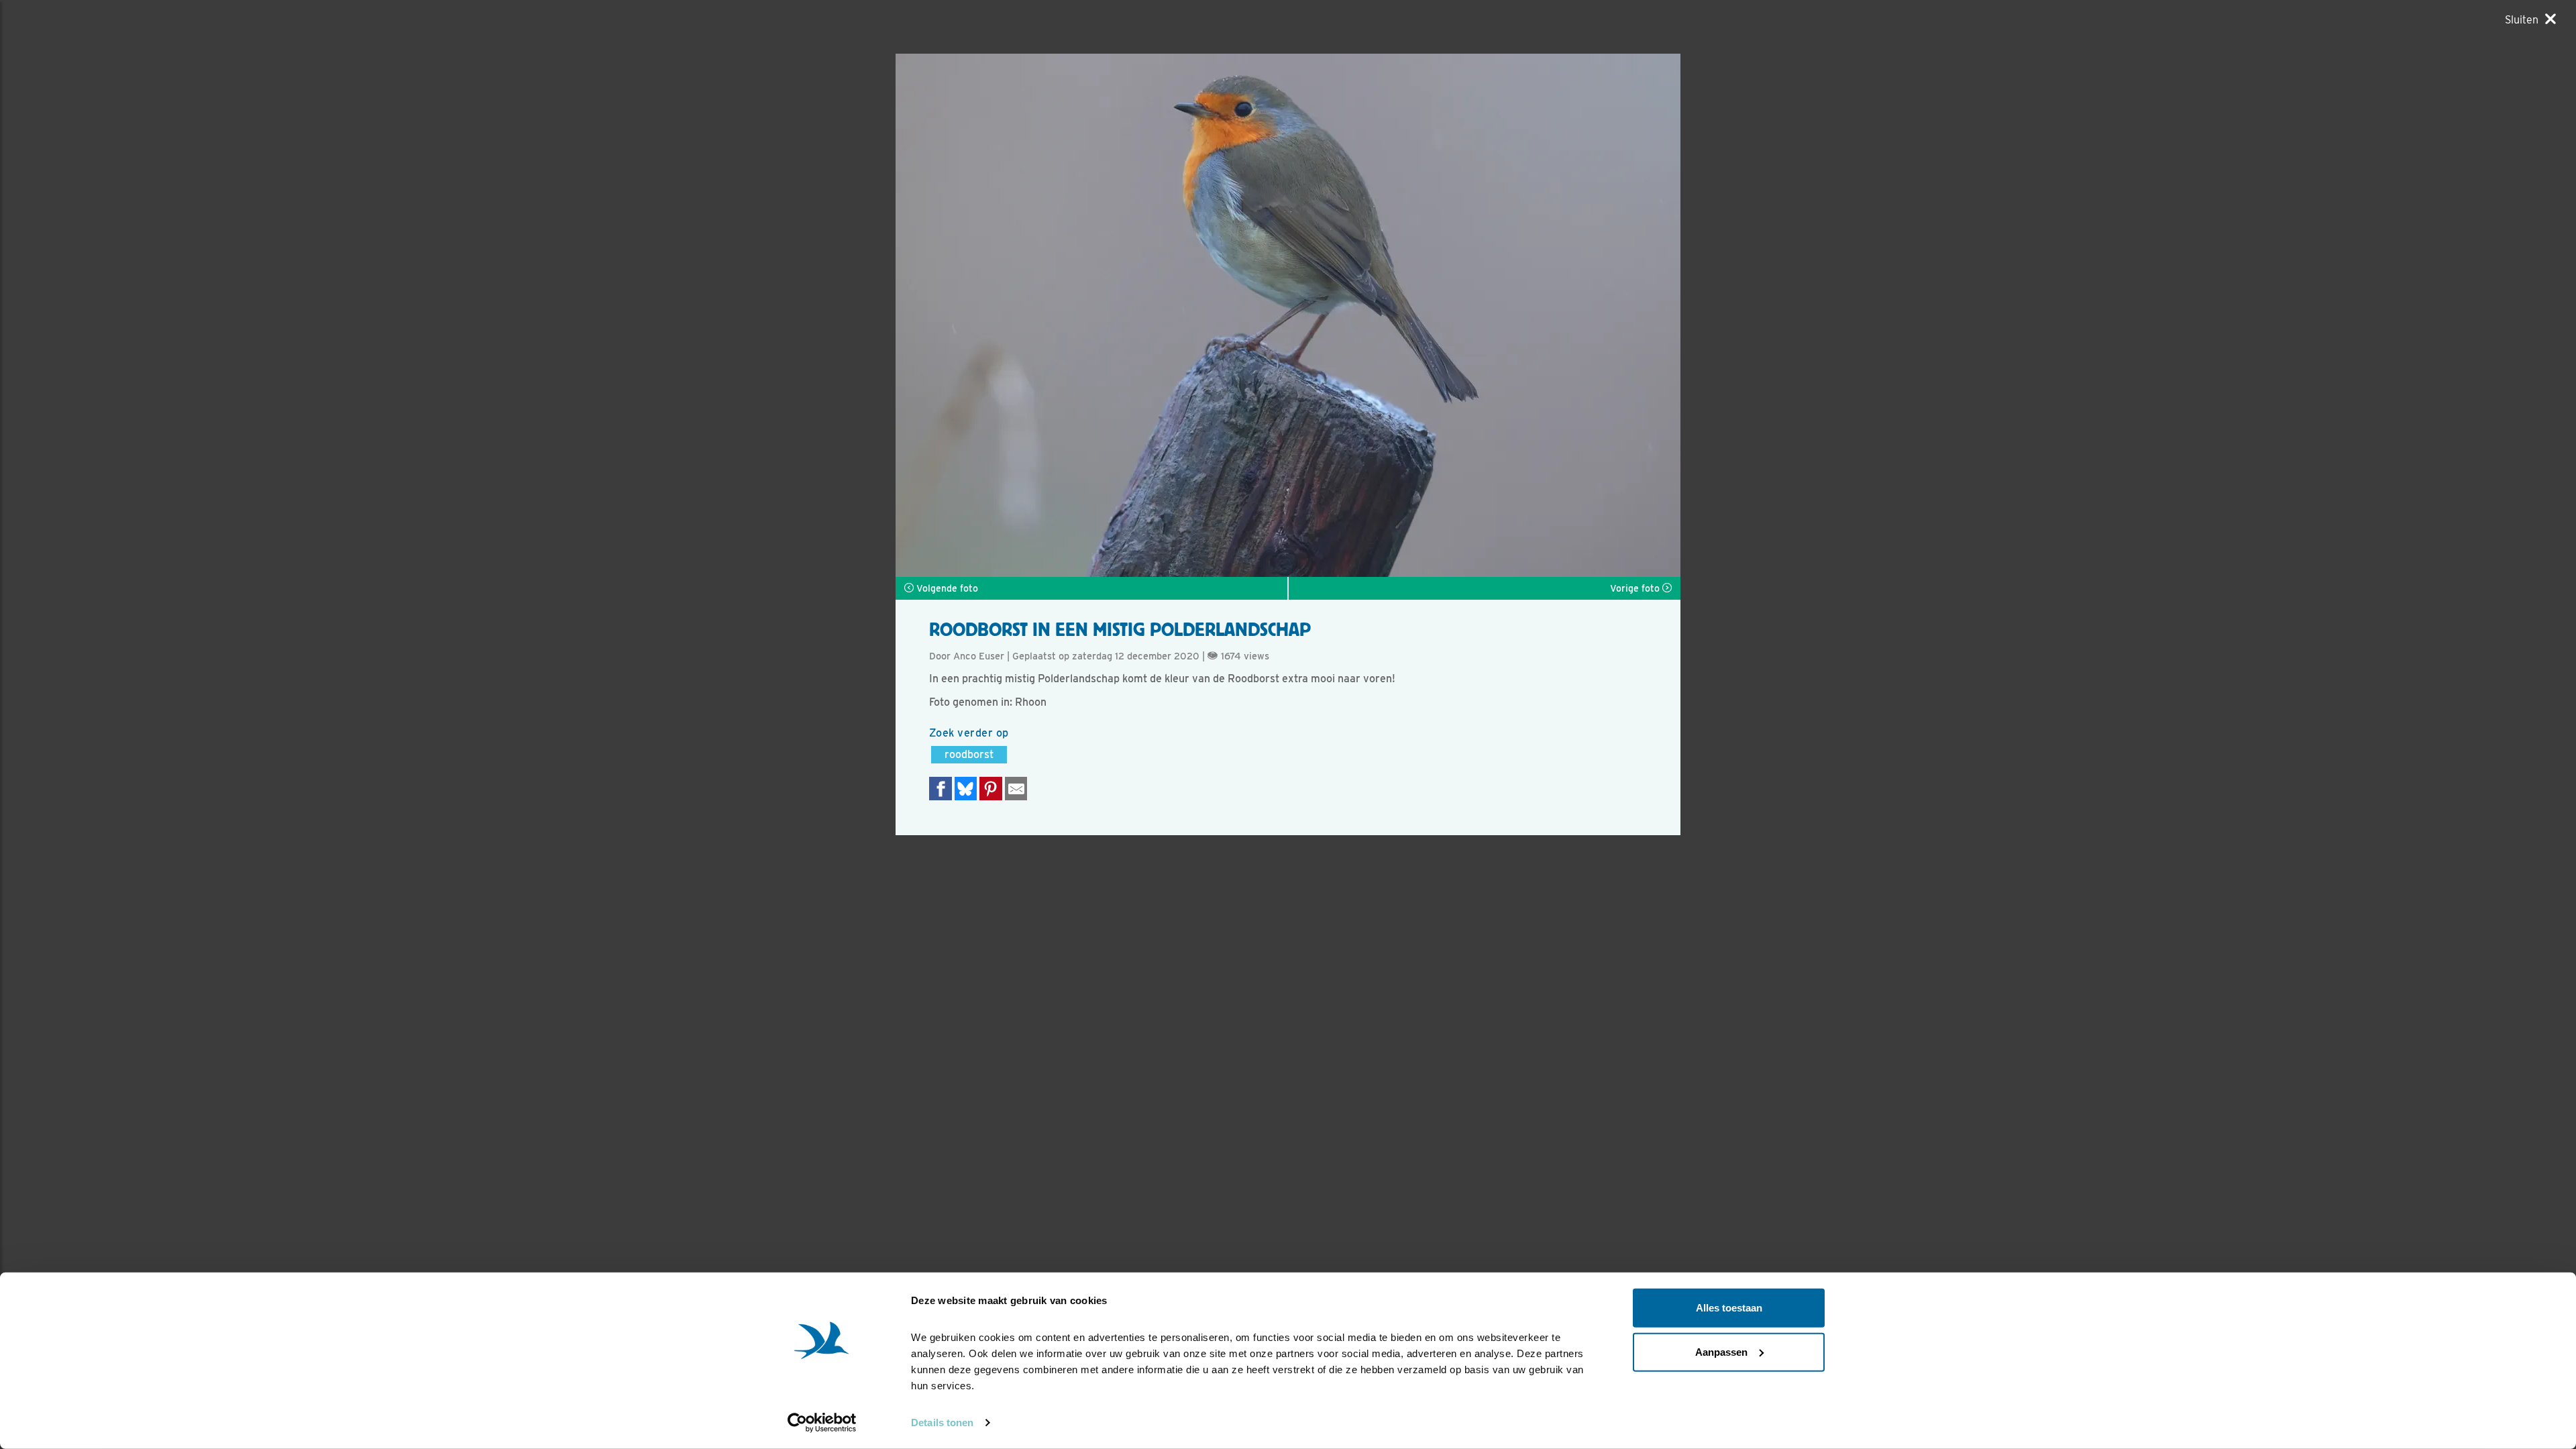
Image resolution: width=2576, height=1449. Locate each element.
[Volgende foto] (1092, 315)
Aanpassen (1721, 1351)
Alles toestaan (1729, 1308)
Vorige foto (1636, 588)
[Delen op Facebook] (941, 789)
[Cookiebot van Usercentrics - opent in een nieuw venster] (822, 1423)
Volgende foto (946, 588)
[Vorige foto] (1484, 315)
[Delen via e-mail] (1016, 789)
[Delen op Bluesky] (966, 789)
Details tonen (942, 1423)
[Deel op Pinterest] (991, 789)
